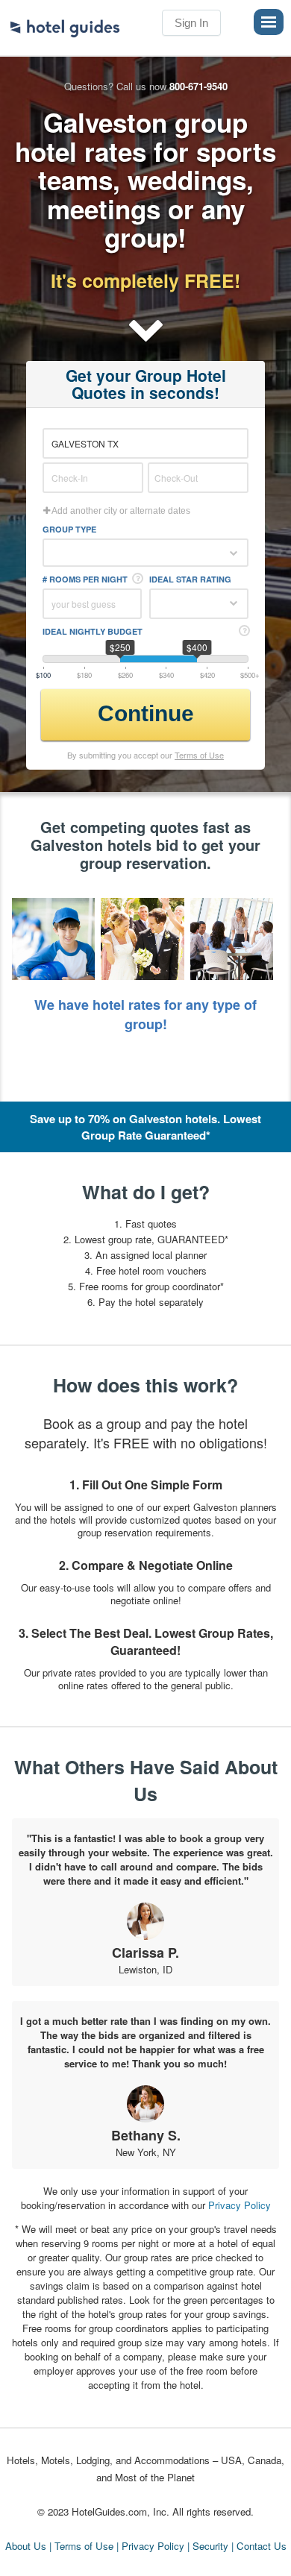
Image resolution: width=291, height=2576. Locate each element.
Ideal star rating (190, 579)
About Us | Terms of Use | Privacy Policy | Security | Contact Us (146, 2546)
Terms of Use (199, 755)
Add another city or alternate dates (120, 511)
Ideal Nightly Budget (93, 631)
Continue (146, 713)
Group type (69, 529)
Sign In (191, 23)
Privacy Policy (240, 2205)
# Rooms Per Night (85, 579)
